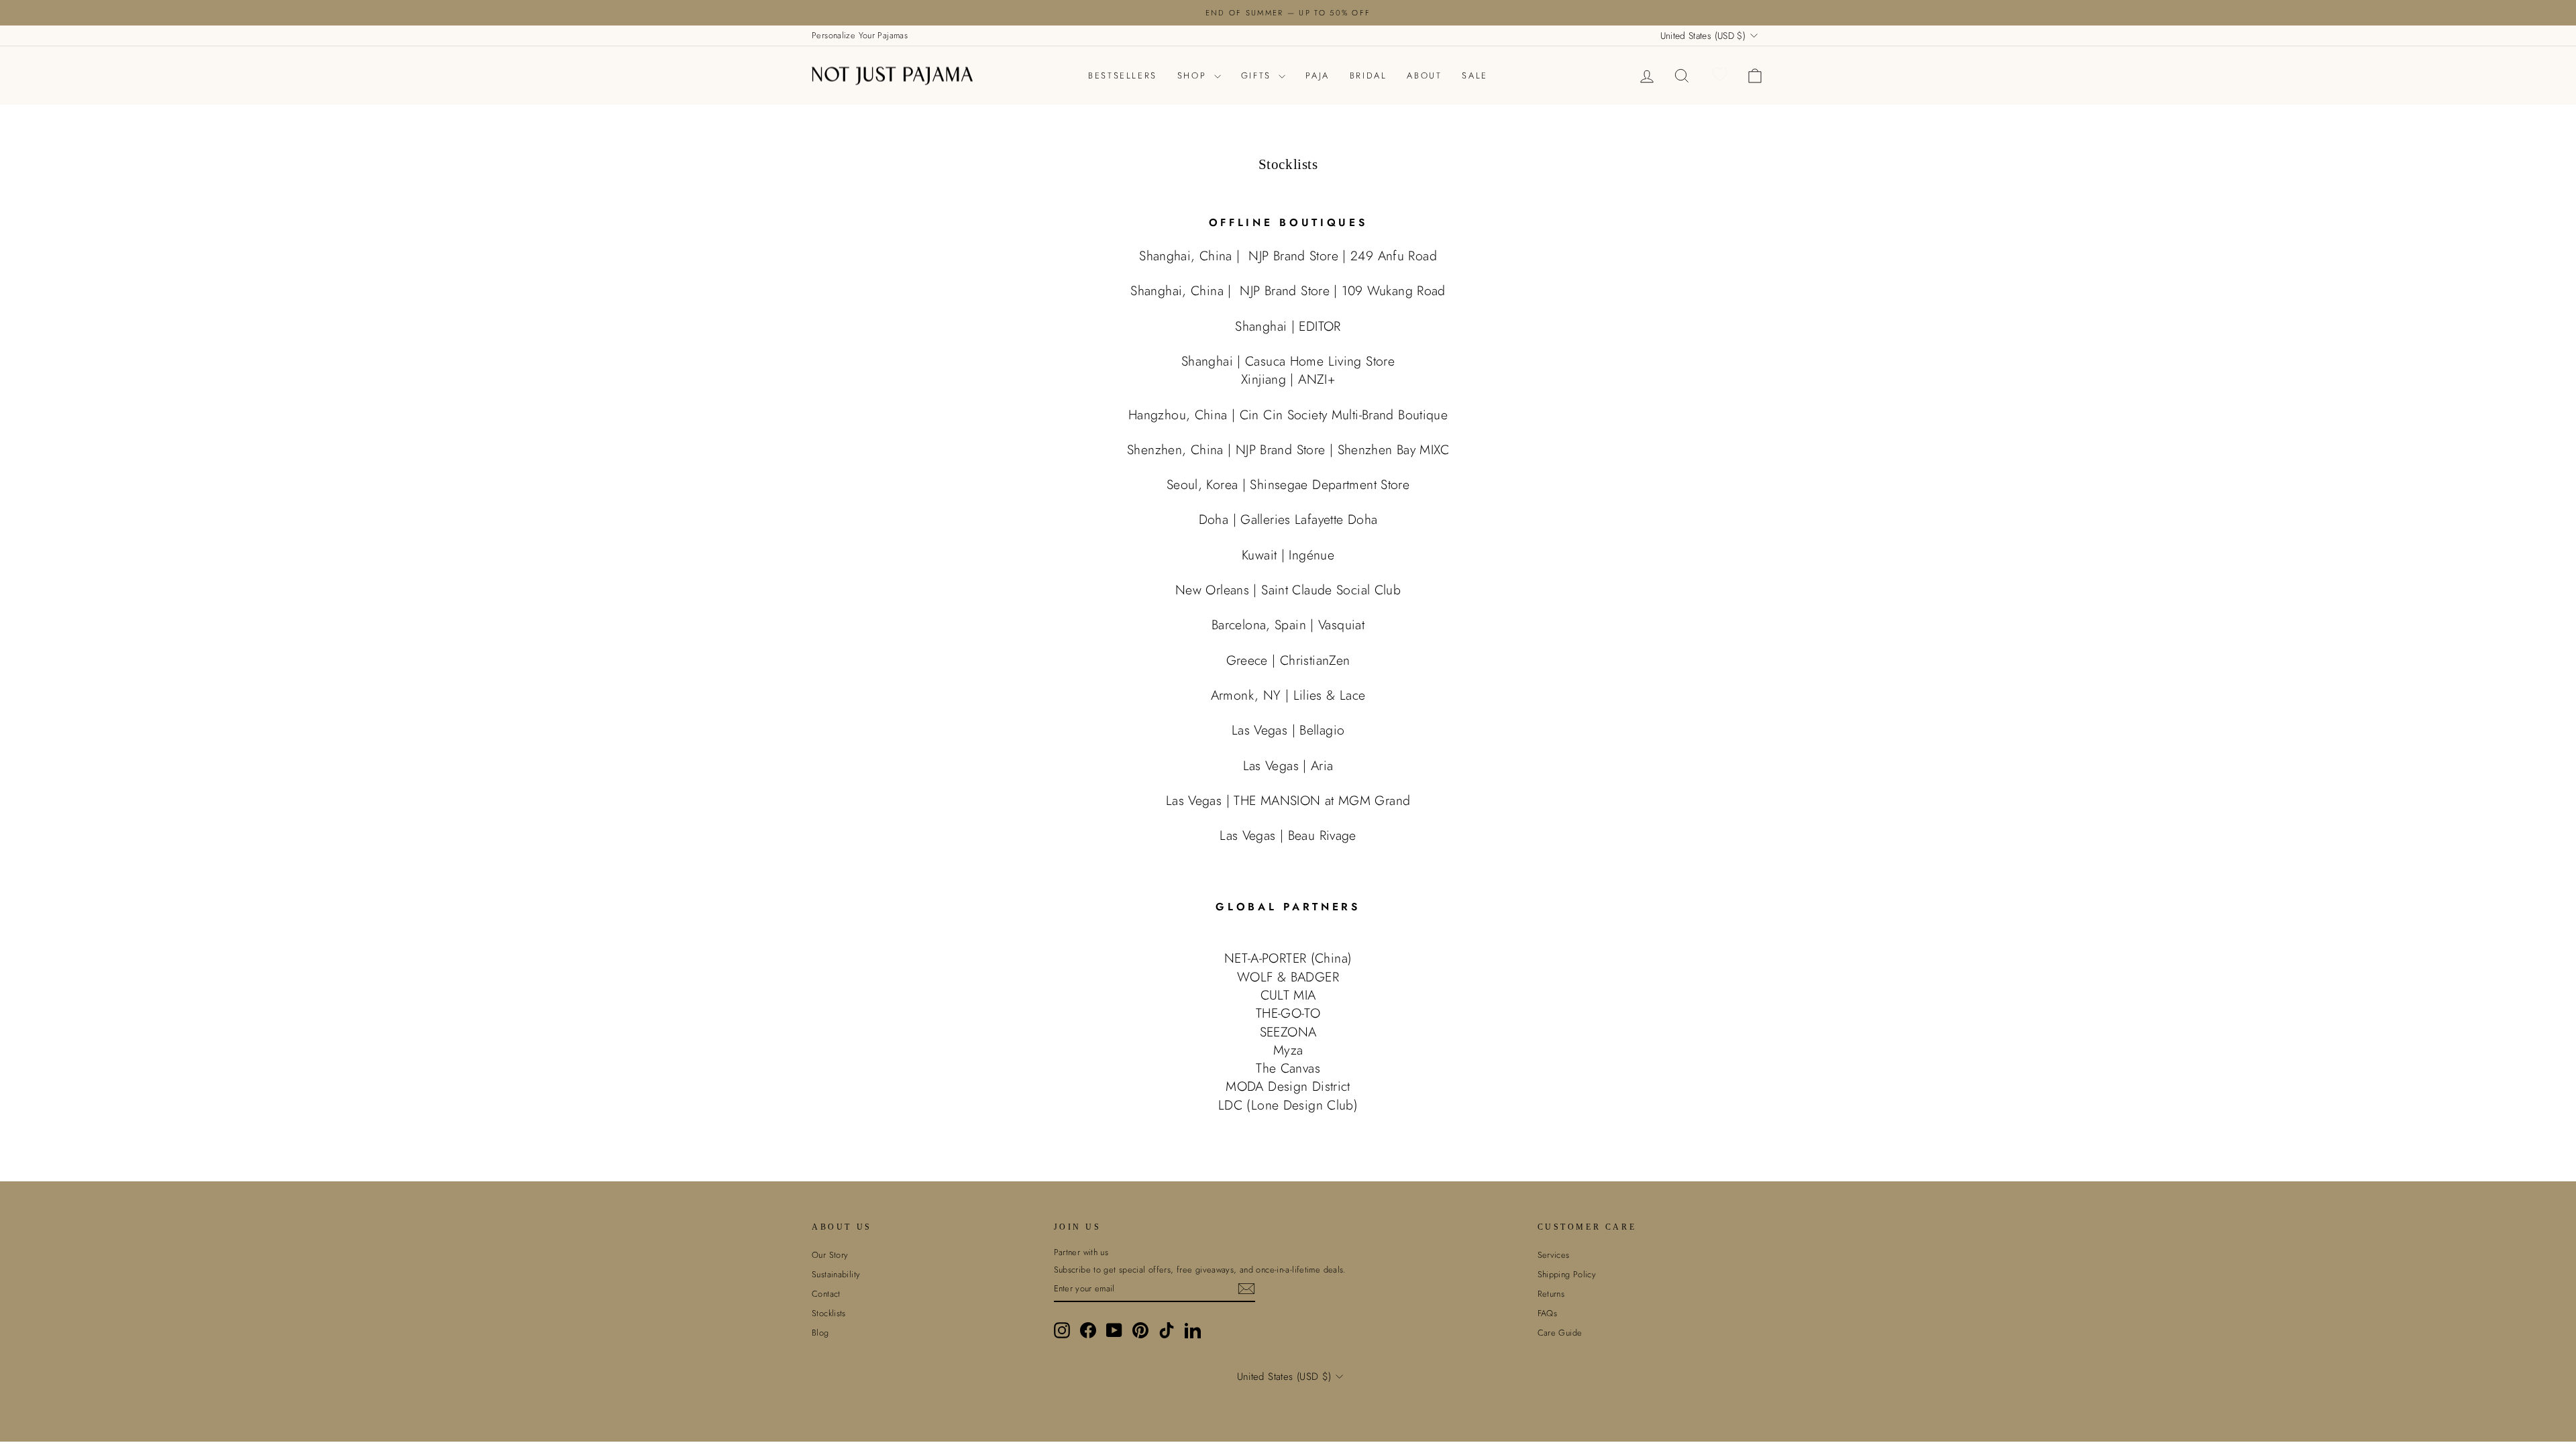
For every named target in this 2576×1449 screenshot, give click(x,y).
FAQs (1548, 1313)
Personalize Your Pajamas (860, 35)
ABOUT (1424, 75)
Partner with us (1081, 1252)
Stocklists (829, 1313)
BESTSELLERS (1123, 75)
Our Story (830, 1255)
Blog (820, 1333)
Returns (1551, 1294)
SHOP (1194, 75)
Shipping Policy (1567, 1274)
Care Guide (1560, 1333)
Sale (1474, 75)
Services (1554, 1255)
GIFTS (1258, 75)
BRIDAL (1368, 75)
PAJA (1317, 75)
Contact (826, 1294)
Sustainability (836, 1274)
